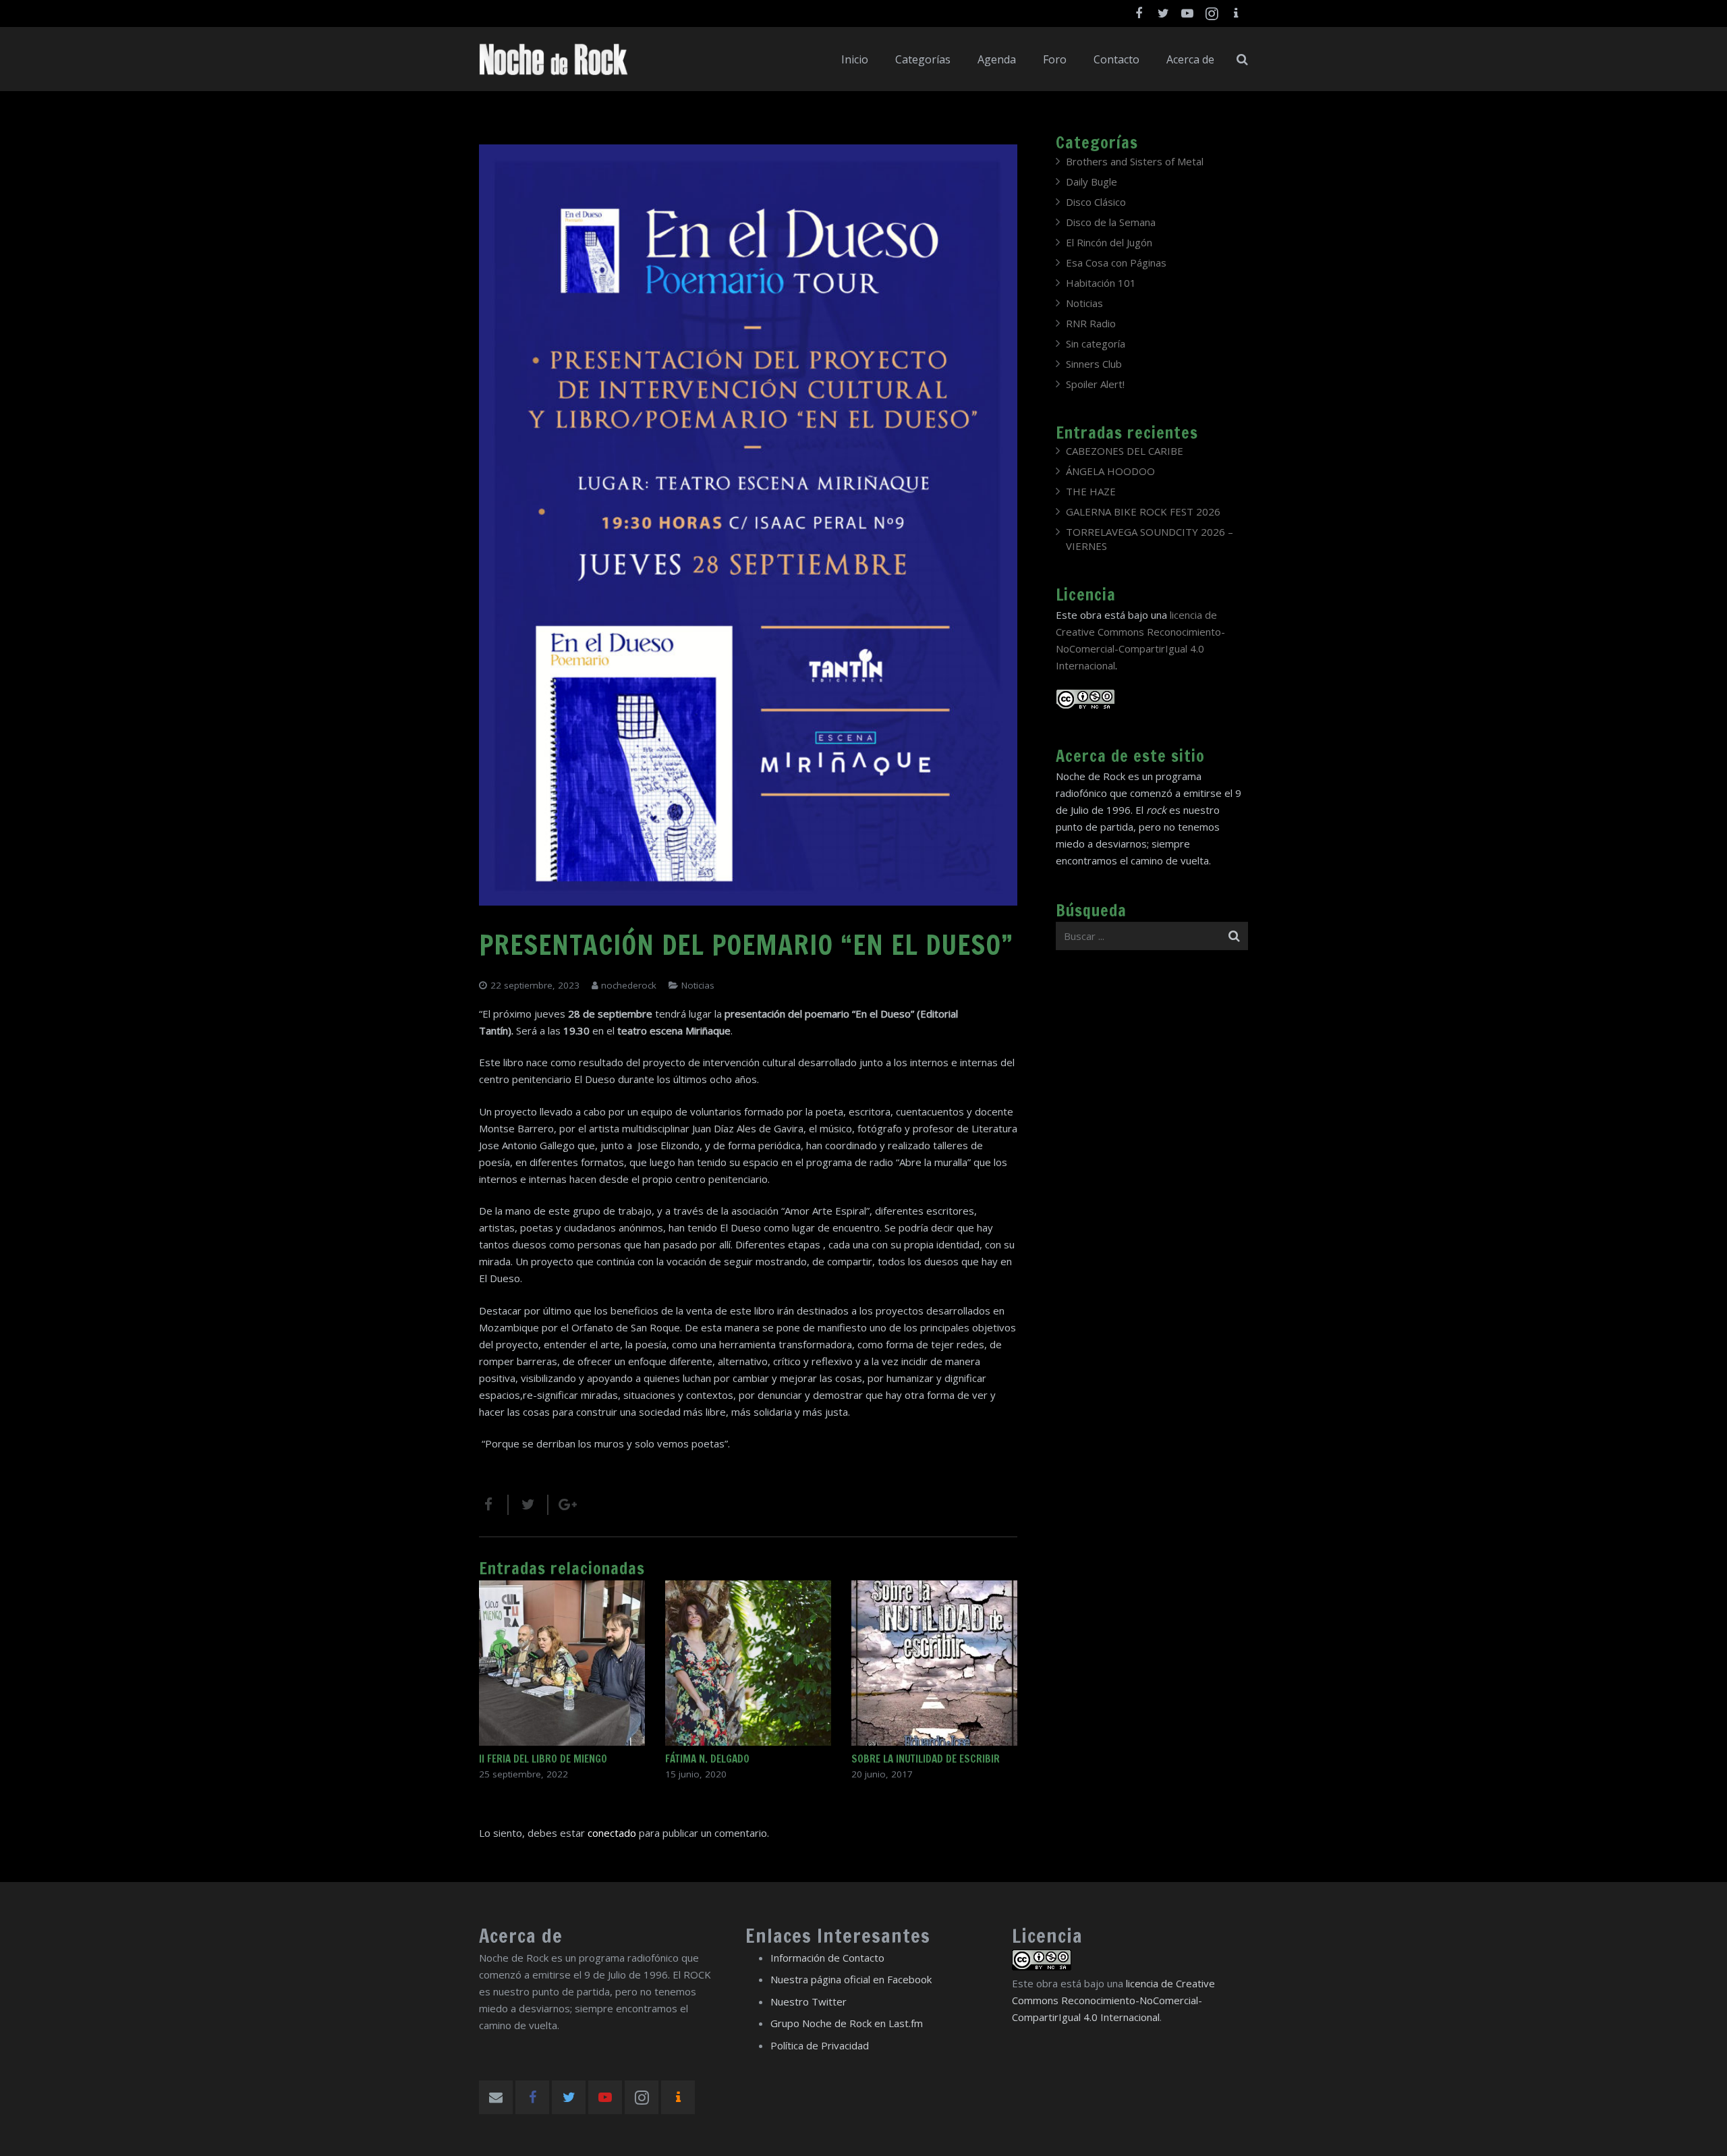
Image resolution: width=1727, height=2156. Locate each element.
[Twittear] (529, 1505)
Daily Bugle (1092, 182)
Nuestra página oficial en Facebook (851, 1979)
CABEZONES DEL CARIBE (1125, 451)
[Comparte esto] (494, 1505)
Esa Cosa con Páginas (1116, 262)
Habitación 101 (1101, 283)
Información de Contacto (827, 1958)
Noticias (698, 985)
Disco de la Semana (1111, 222)
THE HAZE (1091, 491)
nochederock (629, 985)
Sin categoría (1096, 343)
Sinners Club (1094, 364)
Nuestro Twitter (809, 2001)
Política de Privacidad (820, 2045)
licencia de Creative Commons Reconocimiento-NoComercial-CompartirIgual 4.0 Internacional (1113, 2000)
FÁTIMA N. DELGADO (707, 1759)
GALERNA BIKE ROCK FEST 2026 (1143, 512)
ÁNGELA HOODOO (1110, 471)
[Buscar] (1242, 59)
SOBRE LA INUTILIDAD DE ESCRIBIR (926, 1759)
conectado (612, 1833)
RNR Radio (1091, 323)
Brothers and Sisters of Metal (1135, 161)
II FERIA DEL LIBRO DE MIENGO (543, 1759)
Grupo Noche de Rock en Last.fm (847, 2023)
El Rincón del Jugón (1109, 242)
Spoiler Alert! (1095, 384)
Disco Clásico (1096, 202)
